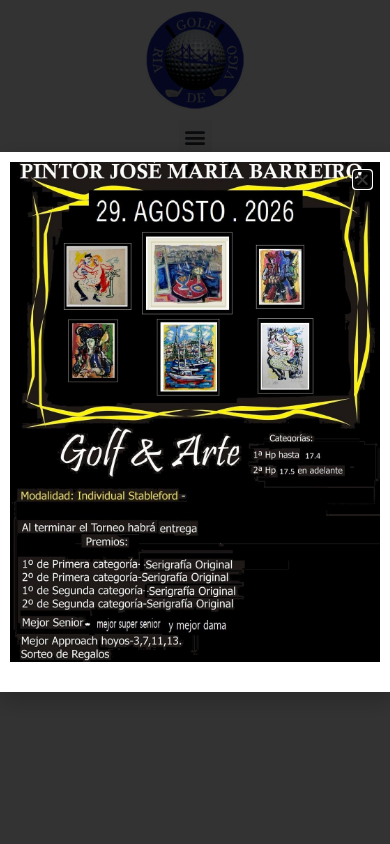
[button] (362, 179)
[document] (195, 422)
